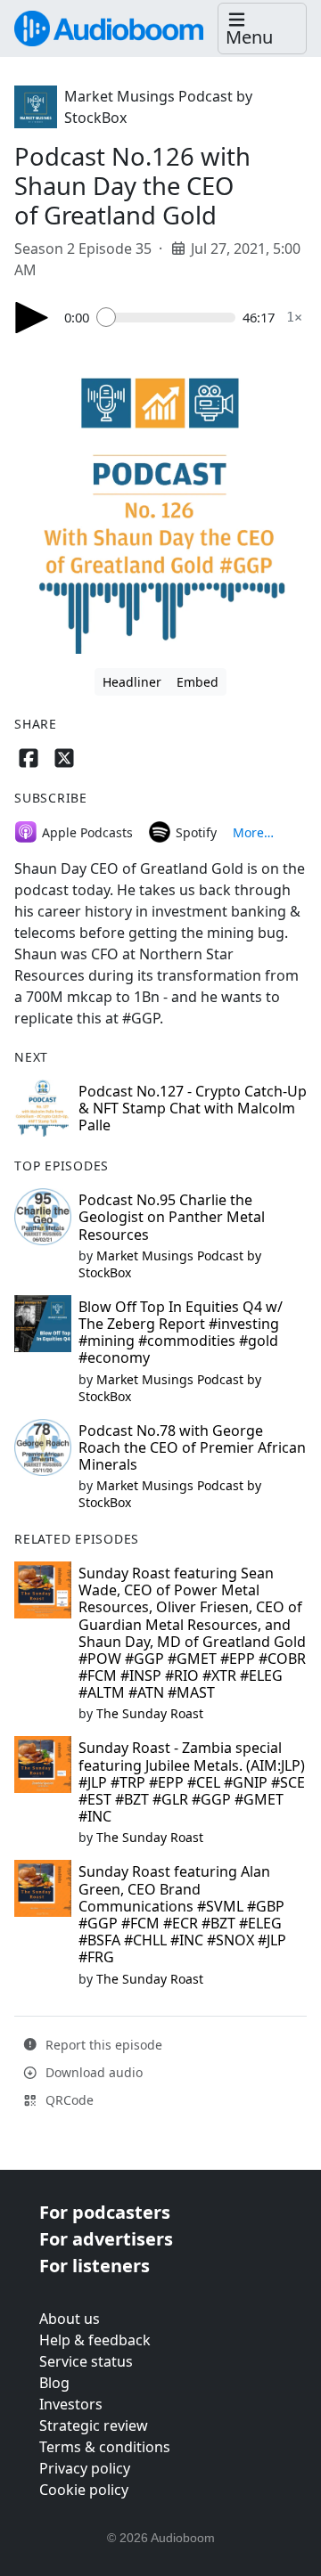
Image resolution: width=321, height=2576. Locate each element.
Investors (71, 2404)
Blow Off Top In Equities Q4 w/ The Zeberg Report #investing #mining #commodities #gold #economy (181, 1333)
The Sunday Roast (150, 1713)
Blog (54, 2383)
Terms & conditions (105, 2447)
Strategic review (94, 2425)
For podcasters (105, 2212)
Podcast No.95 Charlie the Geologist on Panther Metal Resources (172, 1217)
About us (70, 2319)
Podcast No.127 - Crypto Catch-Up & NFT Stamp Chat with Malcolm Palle (193, 1108)
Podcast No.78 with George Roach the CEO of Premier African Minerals (192, 1447)
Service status (86, 2361)
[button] (262, 29)
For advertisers (106, 2239)
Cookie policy (84, 2490)
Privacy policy (85, 2468)
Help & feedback (95, 2340)
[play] (32, 318)
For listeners (95, 2266)
